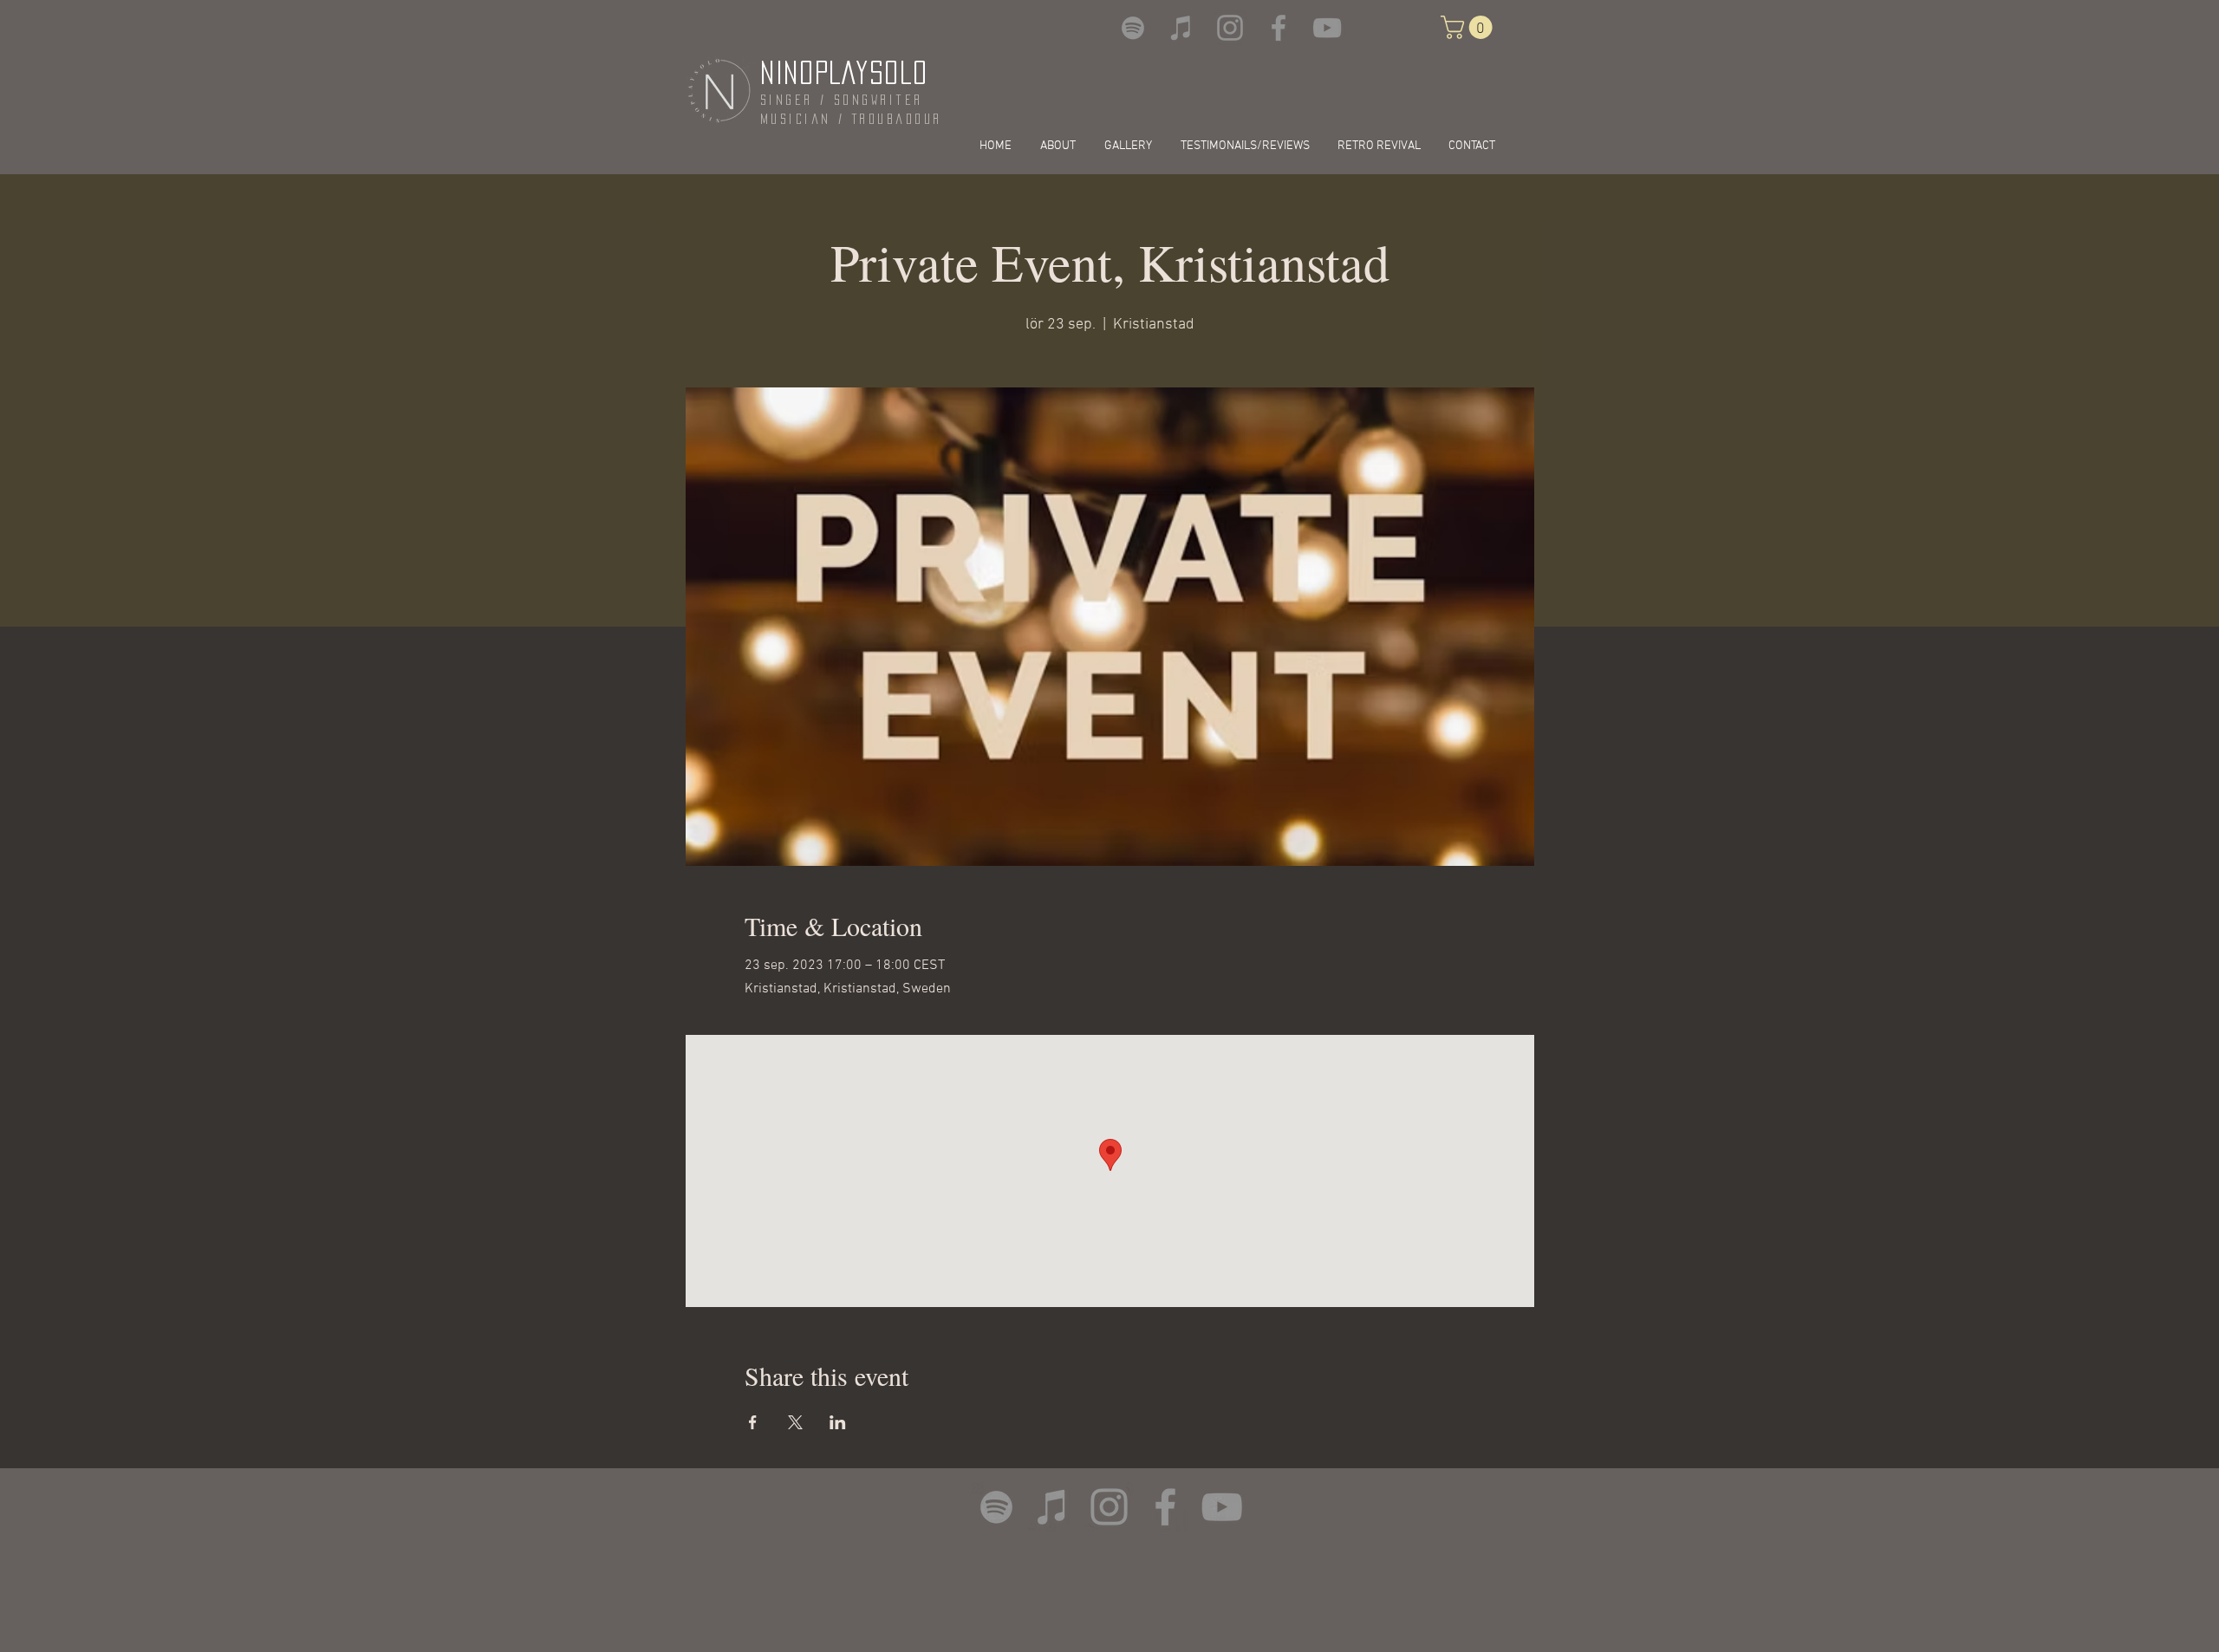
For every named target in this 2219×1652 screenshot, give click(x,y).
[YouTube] (1327, 28)
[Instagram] (1230, 28)
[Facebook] (1279, 28)
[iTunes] (1181, 28)
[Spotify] (1133, 28)
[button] (1469, 27)
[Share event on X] (795, 1422)
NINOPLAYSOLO (844, 72)
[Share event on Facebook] (753, 1422)
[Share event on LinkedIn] (838, 1422)
